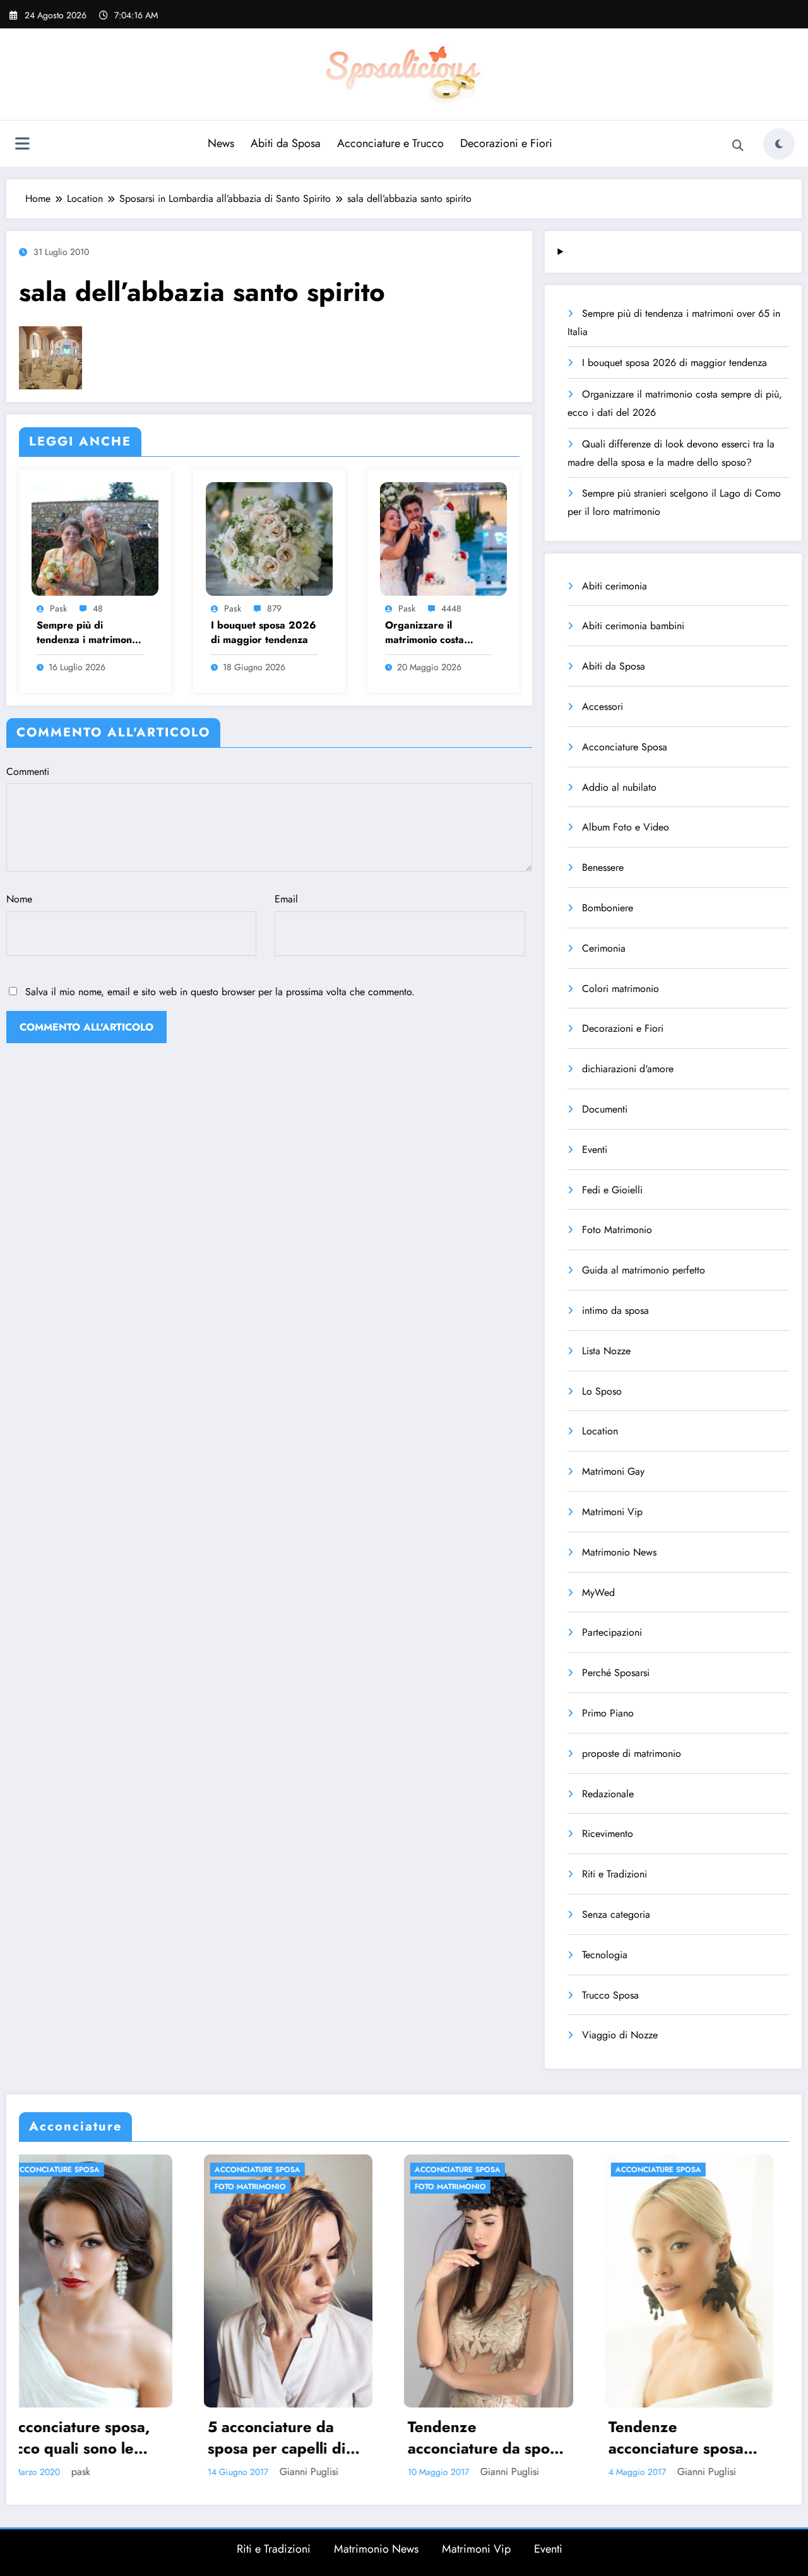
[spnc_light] (779, 144)
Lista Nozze (606, 1351)
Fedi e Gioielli (612, 1190)
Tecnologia (605, 1955)
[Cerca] (738, 146)
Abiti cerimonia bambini (633, 626)
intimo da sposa (615, 1310)
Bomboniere (608, 908)
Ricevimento (608, 1834)
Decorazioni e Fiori (506, 143)
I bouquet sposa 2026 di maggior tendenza (264, 632)
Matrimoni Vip (612, 1512)
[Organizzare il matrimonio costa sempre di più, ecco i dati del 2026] (443, 537)
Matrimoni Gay (613, 1471)
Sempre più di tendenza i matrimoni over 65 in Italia (86, 633)
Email (286, 899)
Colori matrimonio (621, 989)
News (221, 143)
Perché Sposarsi (616, 1673)
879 (274, 608)
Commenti (28, 771)
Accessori (603, 706)
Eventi (595, 1149)
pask (58, 608)
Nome (19, 899)
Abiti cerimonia (615, 586)
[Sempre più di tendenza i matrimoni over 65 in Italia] (95, 537)
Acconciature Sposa (625, 747)
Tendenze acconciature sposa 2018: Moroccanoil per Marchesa (441, 2437)
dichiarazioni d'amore (628, 1069)
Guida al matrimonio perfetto (644, 1270)
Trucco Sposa (610, 1995)
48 (98, 608)
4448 (451, 608)
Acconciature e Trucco (390, 143)
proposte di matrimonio (632, 1753)
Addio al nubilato (619, 787)
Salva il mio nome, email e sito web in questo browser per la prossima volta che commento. (220, 992)
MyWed (598, 1592)
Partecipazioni (612, 1632)
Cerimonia (604, 948)
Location (600, 1431)
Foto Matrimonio (617, 1230)
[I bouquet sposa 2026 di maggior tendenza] (269, 537)
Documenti (605, 1109)
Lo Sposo (602, 1391)
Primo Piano (608, 1713)
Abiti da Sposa (286, 143)
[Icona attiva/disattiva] (22, 145)
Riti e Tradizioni (615, 1874)
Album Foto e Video (626, 827)
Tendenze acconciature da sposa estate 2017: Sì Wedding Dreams (252, 2437)
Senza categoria (616, 1914)
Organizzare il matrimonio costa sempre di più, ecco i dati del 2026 (434, 633)
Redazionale (608, 1794)
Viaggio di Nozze (620, 2035)
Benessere (603, 867)
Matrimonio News (619, 1552)
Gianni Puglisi (74, 2472)
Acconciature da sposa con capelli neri (655, 2437)
